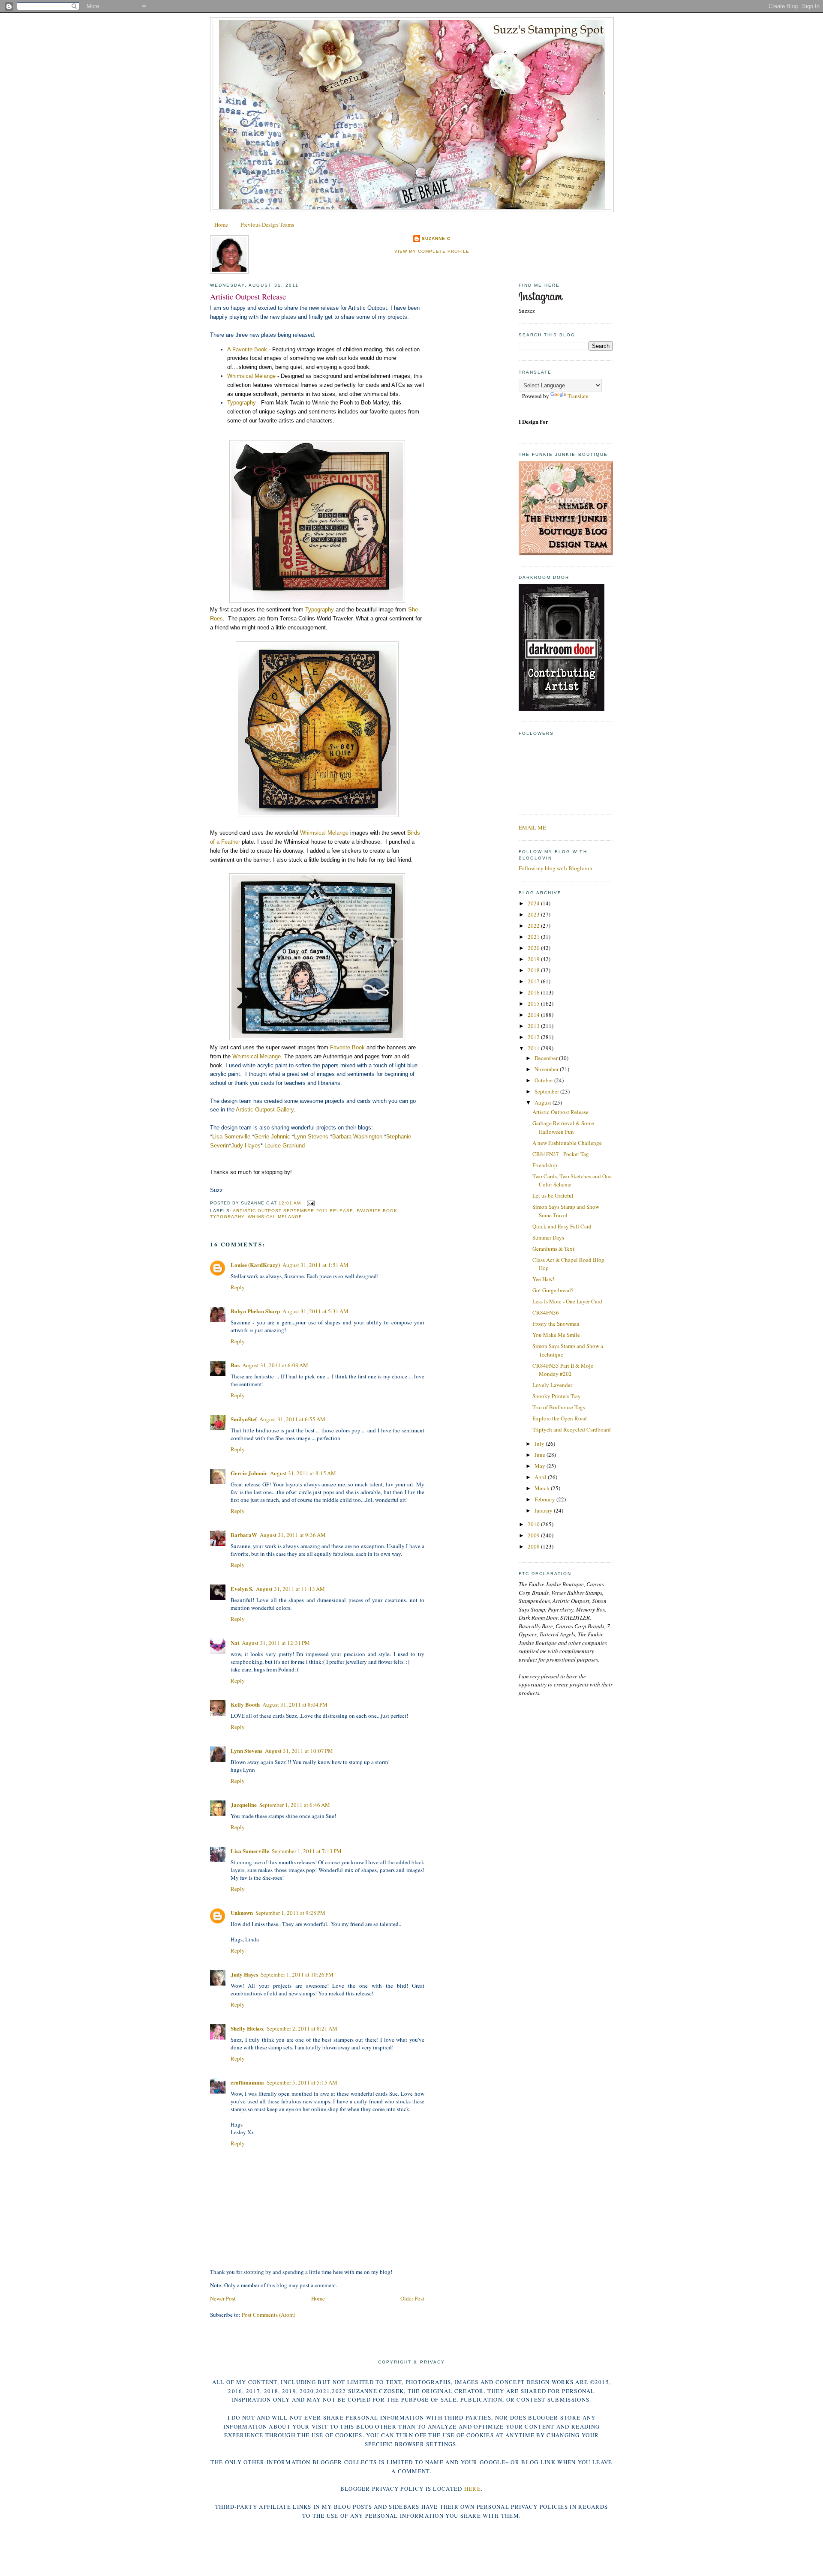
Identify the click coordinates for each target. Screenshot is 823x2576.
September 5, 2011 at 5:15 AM (302, 2082)
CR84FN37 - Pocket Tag (561, 1154)
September (547, 1091)
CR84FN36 (546, 1312)
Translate (578, 396)
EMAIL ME (532, 827)
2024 (534, 903)
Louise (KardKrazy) (255, 1265)
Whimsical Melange (251, 376)
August (544, 1102)
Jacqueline (244, 1805)
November (547, 1069)
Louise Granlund (285, 1146)
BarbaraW (244, 1535)
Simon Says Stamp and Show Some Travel (566, 1211)
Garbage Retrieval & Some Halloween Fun (563, 1127)
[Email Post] (309, 1203)
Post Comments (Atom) (269, 2315)
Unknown (242, 1913)
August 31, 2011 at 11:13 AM (290, 1589)
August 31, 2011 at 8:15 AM (303, 1473)
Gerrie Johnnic (272, 1137)
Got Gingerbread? (553, 1290)
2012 (534, 1037)
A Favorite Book (247, 349)
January (544, 1510)
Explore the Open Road (560, 1418)
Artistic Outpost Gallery (265, 1110)
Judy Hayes (246, 1146)
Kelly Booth (245, 1704)
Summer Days (548, 1237)
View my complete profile (432, 251)
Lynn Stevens (311, 1137)
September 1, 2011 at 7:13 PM (307, 1851)
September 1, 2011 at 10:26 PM (297, 1974)
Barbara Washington (357, 1137)
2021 (534, 937)
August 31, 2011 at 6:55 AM (292, 1419)
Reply (238, 1287)
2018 (534, 970)
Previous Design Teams (267, 225)
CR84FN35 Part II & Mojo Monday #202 (563, 1370)
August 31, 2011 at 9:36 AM (293, 1535)
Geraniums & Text (553, 1249)
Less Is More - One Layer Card (567, 1301)
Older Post (412, 2298)
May (541, 1466)
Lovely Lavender (552, 1385)
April (541, 1477)
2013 (534, 1026)
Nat (235, 1643)
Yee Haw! (543, 1279)
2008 (534, 1546)
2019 (534, 959)
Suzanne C (436, 238)
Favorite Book (347, 1047)
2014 (534, 1015)
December (547, 1058)
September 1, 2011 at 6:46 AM (295, 1805)
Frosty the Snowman (556, 1324)
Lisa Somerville (231, 1137)
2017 (534, 981)
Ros (235, 1365)
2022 (534, 926)
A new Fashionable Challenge (567, 1143)
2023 (534, 914)
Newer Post (223, 2298)
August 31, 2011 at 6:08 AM (275, 1365)
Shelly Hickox (247, 2028)
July (540, 1444)
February (545, 1499)
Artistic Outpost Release (248, 297)
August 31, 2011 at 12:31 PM (276, 1643)
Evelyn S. (242, 1589)
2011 (534, 1048)
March (543, 1488)
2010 (534, 1524)
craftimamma (247, 2082)
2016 (534, 992)
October (544, 1080)
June (541, 1455)
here (473, 2489)
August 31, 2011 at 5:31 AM (315, 1311)
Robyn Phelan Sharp (255, 1311)
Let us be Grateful (553, 1195)
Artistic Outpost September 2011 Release (293, 1211)
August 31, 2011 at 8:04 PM (295, 1704)
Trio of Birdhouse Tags (559, 1407)
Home (221, 225)
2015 (534, 1003)
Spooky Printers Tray (557, 1396)
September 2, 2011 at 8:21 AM (302, 2028)
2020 (534, 948)
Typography (242, 403)
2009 (534, 1535)
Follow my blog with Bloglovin (556, 868)
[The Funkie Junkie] (566, 553)
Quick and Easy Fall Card (562, 1226)
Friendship (545, 1165)
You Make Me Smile (556, 1335)
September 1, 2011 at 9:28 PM (290, 1913)
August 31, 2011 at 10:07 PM (299, 1751)
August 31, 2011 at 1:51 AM (315, 1265)
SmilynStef (244, 1419)
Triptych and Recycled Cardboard (572, 1429)
